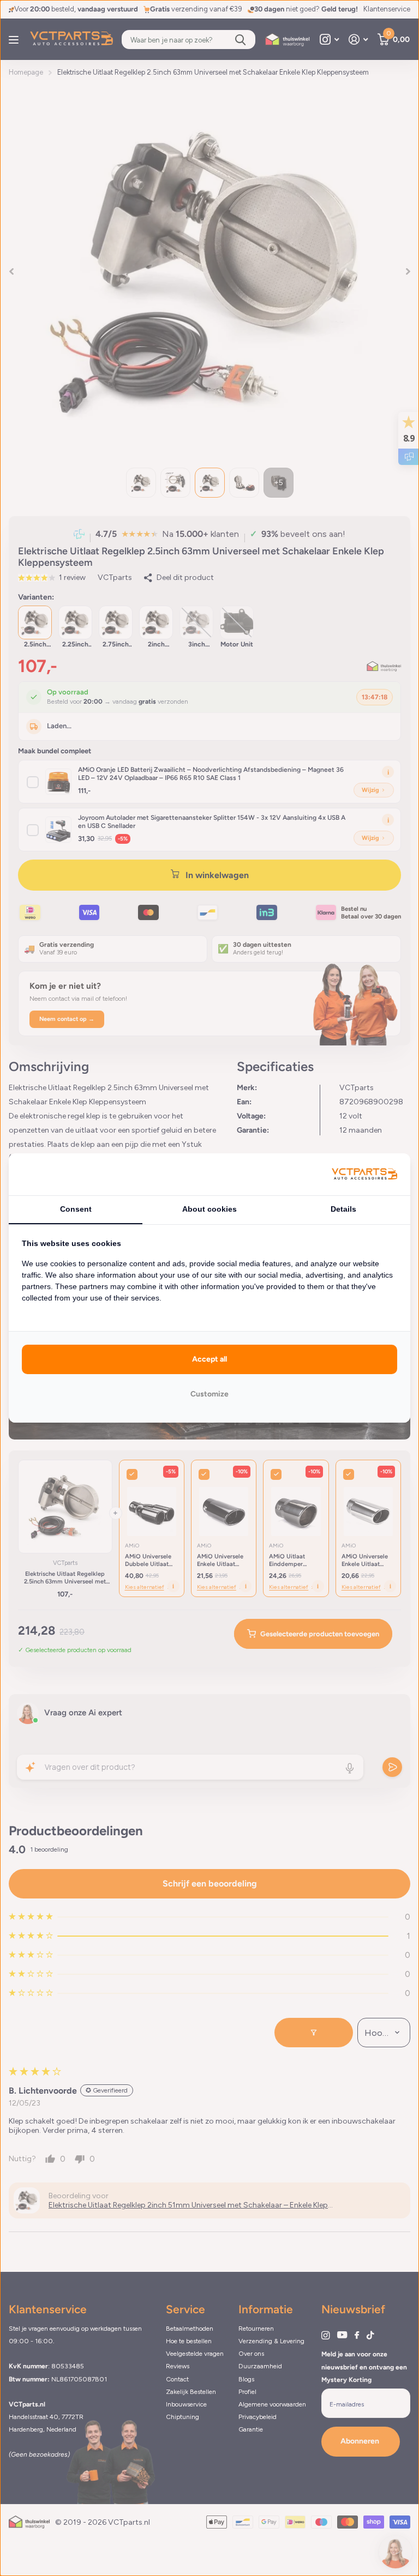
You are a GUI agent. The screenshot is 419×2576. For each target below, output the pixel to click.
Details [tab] (343, 1209)
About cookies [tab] (209, 1209)
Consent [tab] (76, 1209)
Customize (209, 1394)
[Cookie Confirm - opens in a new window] (364, 1174)
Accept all (209, 1359)
